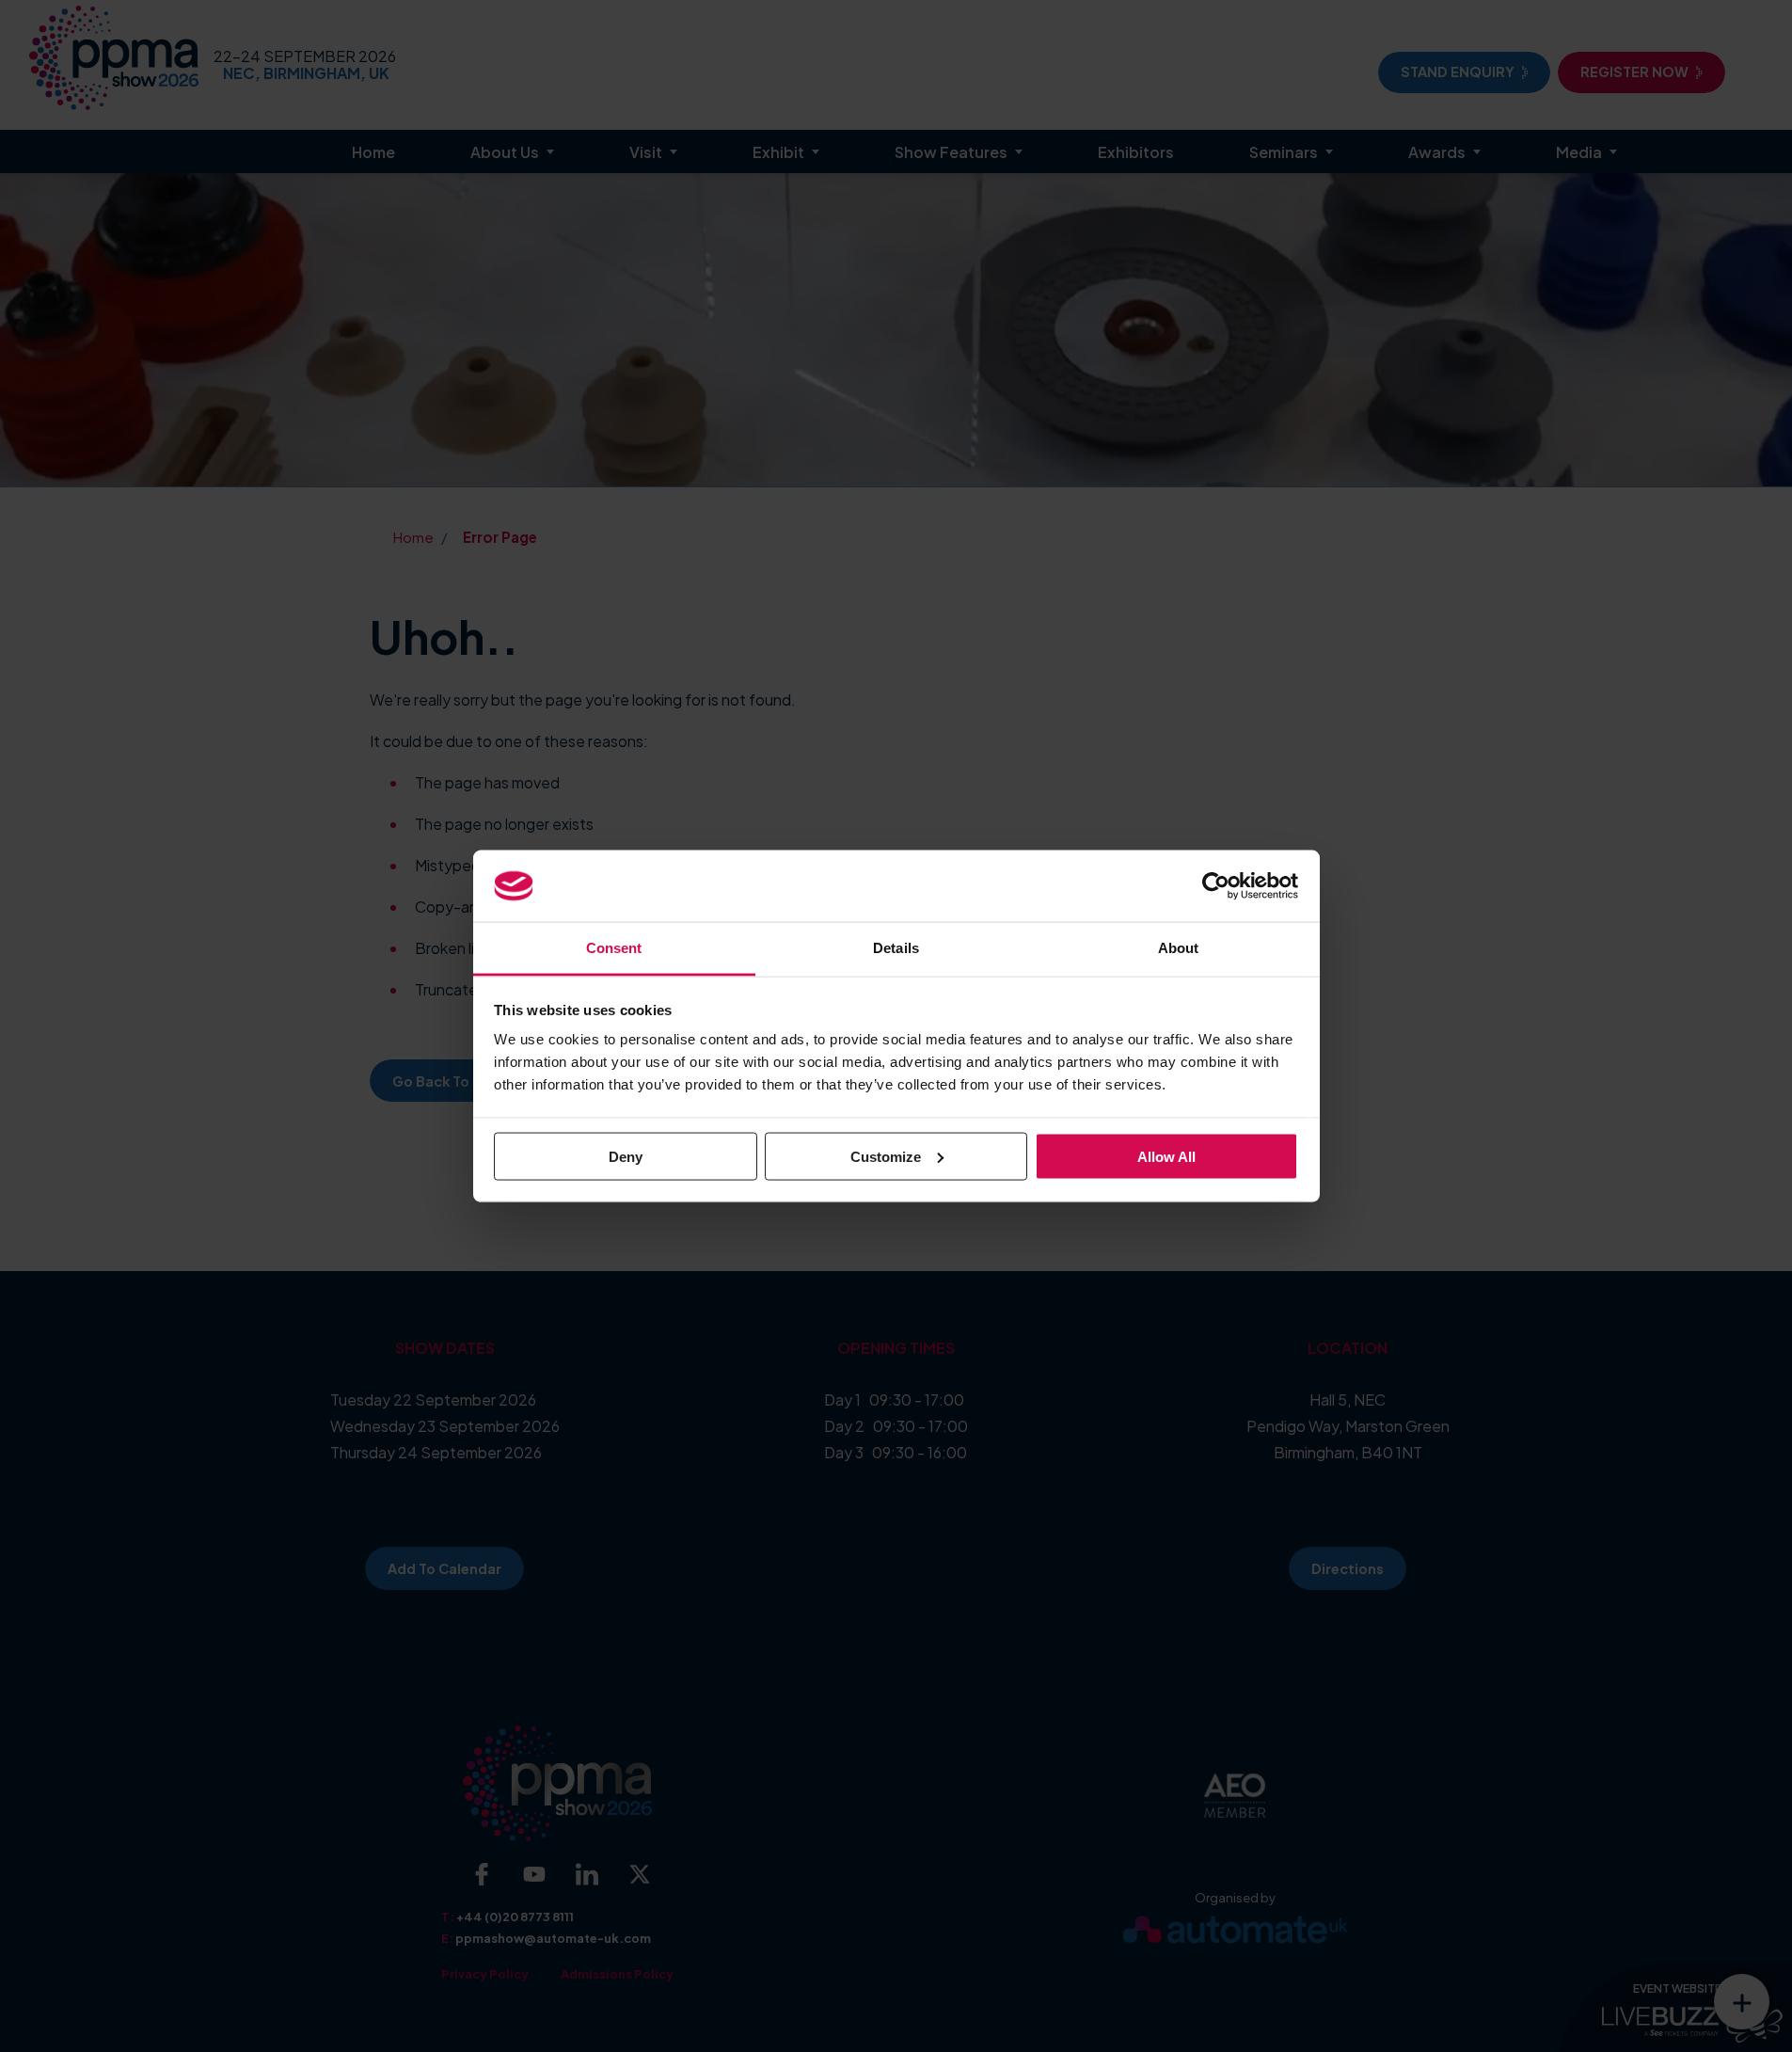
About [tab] (1179, 948)
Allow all (1166, 1156)
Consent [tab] (614, 948)
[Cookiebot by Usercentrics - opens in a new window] (1216, 885)
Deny (626, 1156)
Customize (886, 1156)
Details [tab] (896, 948)
